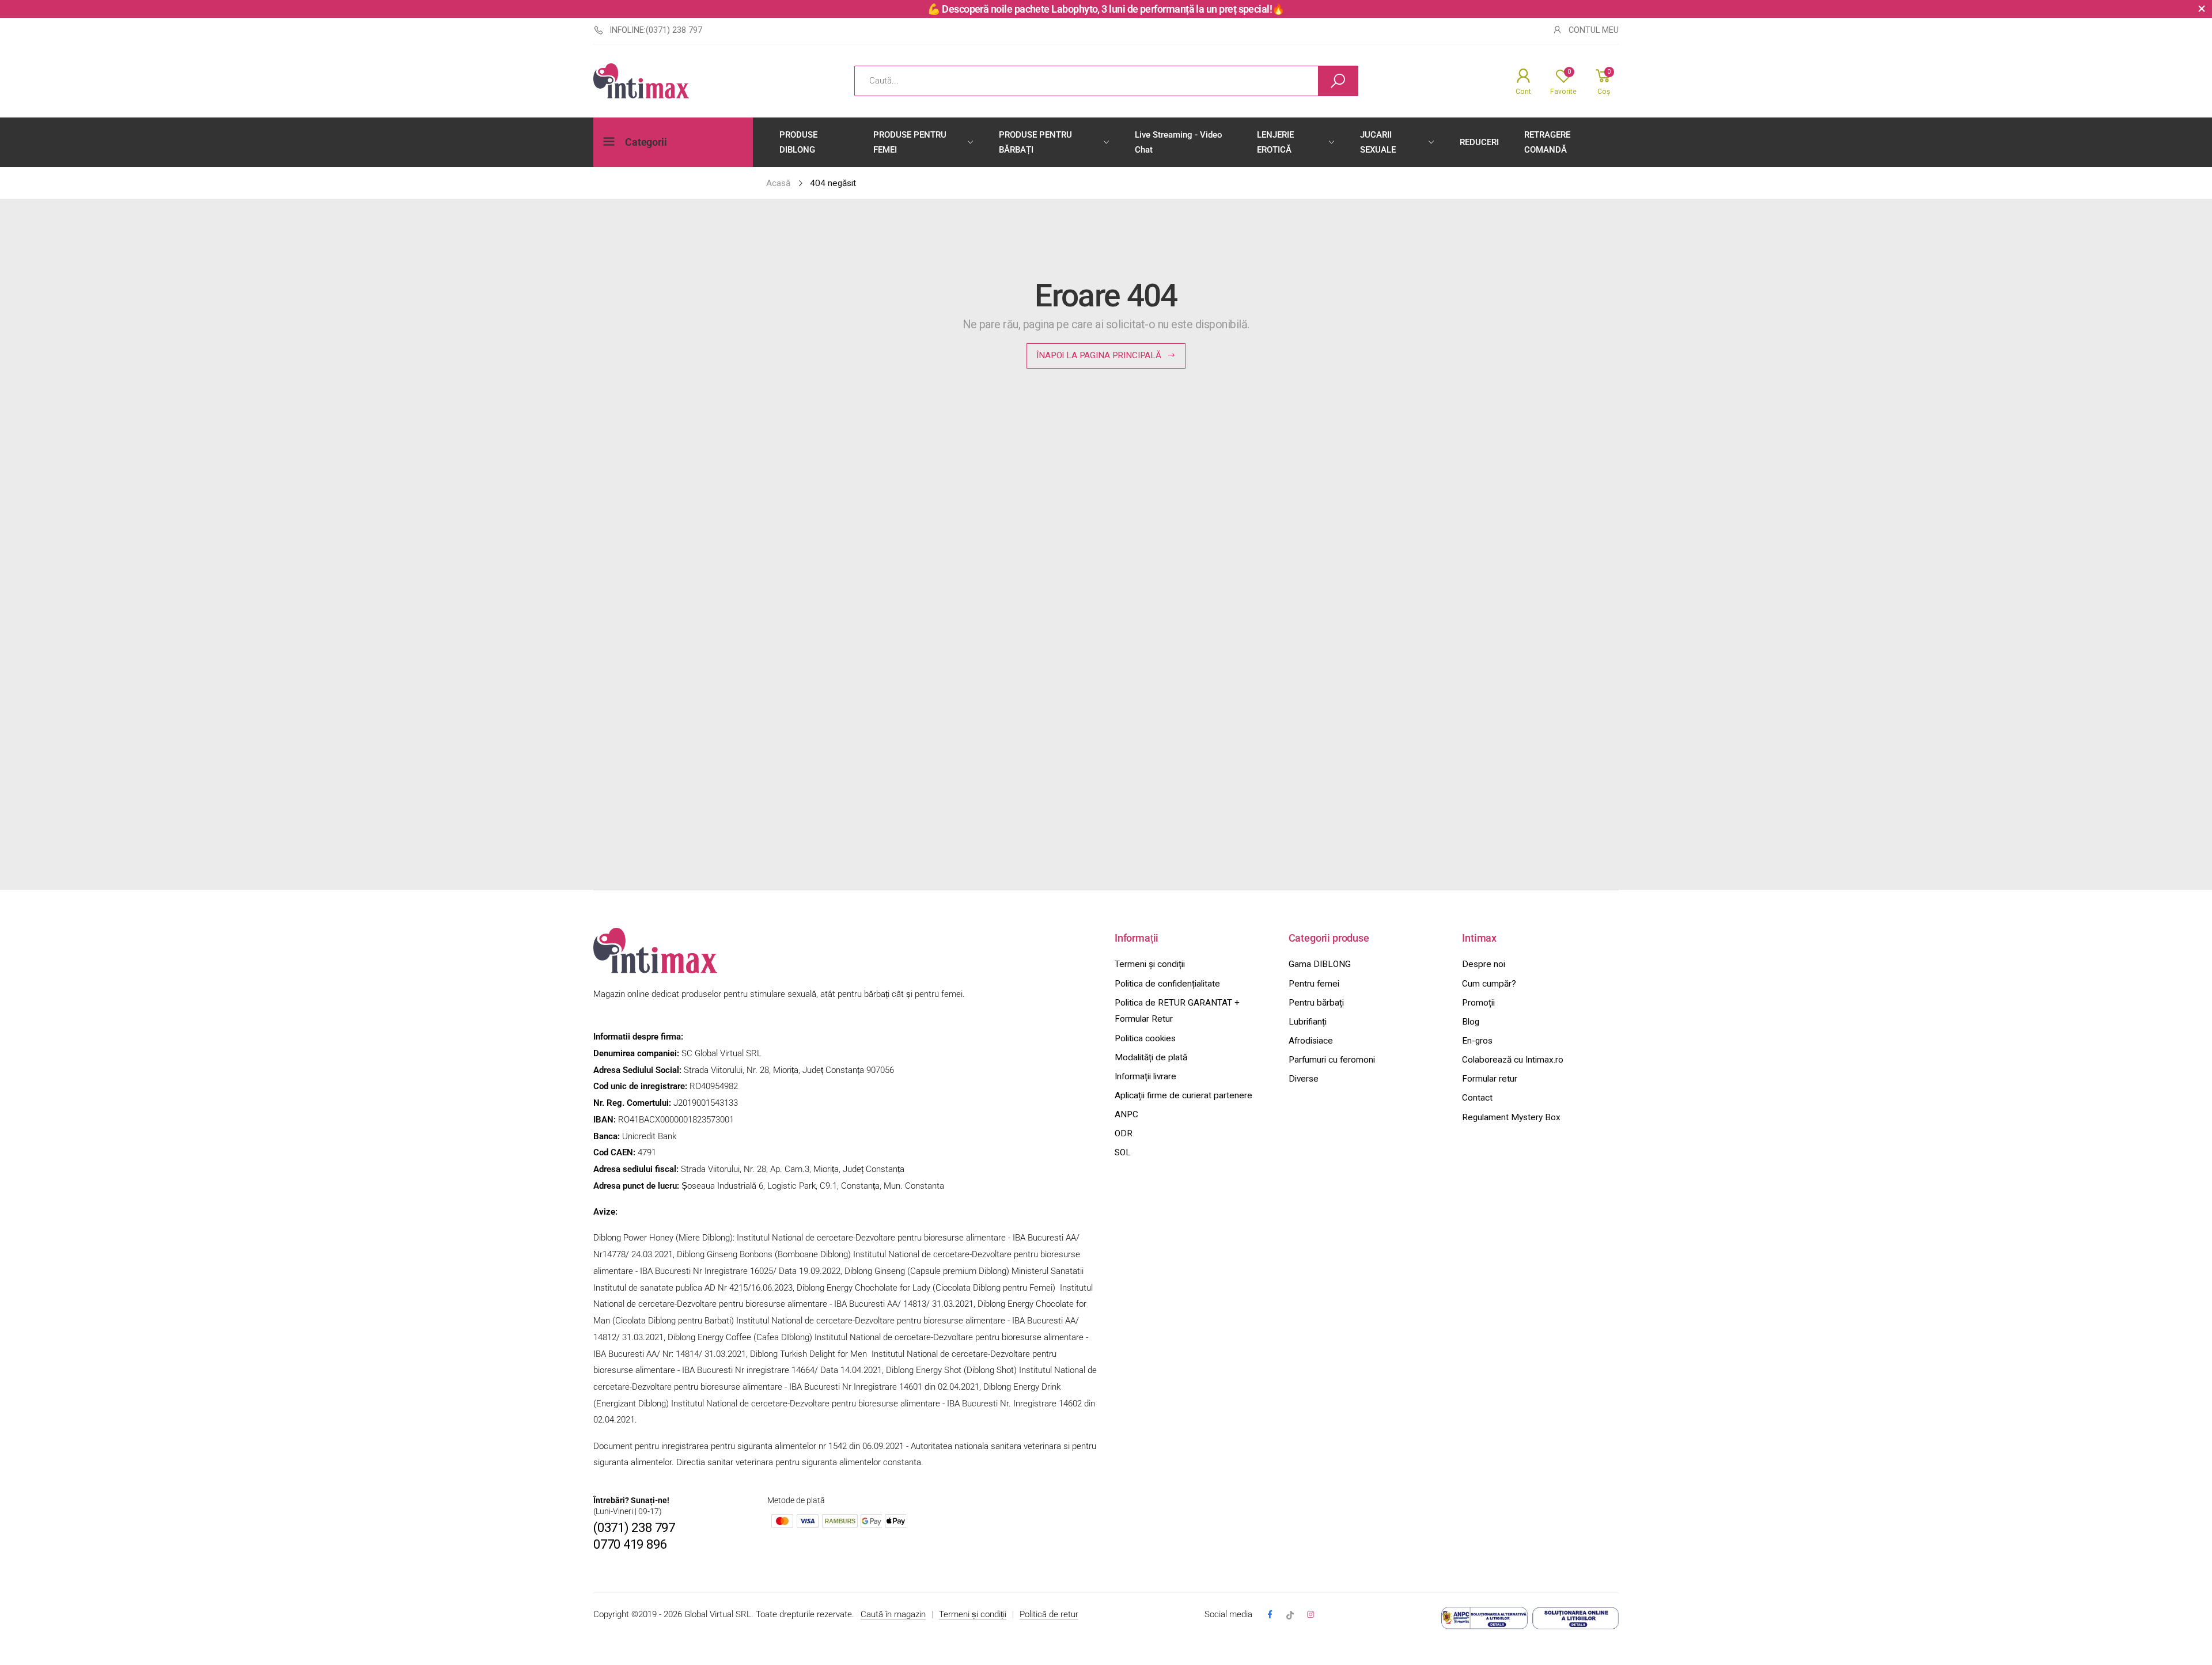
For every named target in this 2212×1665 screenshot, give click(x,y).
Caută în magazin (893, 1614)
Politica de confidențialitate (1167, 984)
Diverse (1304, 1079)
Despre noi (1484, 964)
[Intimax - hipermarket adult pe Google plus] (1290, 1615)
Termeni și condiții (1150, 964)
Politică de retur (1049, 1614)
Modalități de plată (1151, 1057)
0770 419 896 (630, 1544)
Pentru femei (1314, 984)
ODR (1124, 1133)
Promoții (1478, 1003)
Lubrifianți (1308, 1022)
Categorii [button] (646, 142)
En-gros (1477, 1041)
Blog (1471, 1022)
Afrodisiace (1311, 1041)
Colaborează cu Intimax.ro (1513, 1060)
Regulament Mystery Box (1511, 1117)
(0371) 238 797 (634, 1528)
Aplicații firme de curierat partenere (1183, 1095)
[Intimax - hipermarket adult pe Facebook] (1269, 1615)
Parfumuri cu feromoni (1332, 1060)
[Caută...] (1338, 81)
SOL (1123, 1152)
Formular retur (1490, 1079)
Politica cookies (1145, 1038)
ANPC (1126, 1114)
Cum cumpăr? (1489, 984)
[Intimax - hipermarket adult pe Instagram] (1310, 1615)
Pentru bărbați (1316, 1003)
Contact (1477, 1098)
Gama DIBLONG (1320, 964)
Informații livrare (1145, 1076)
